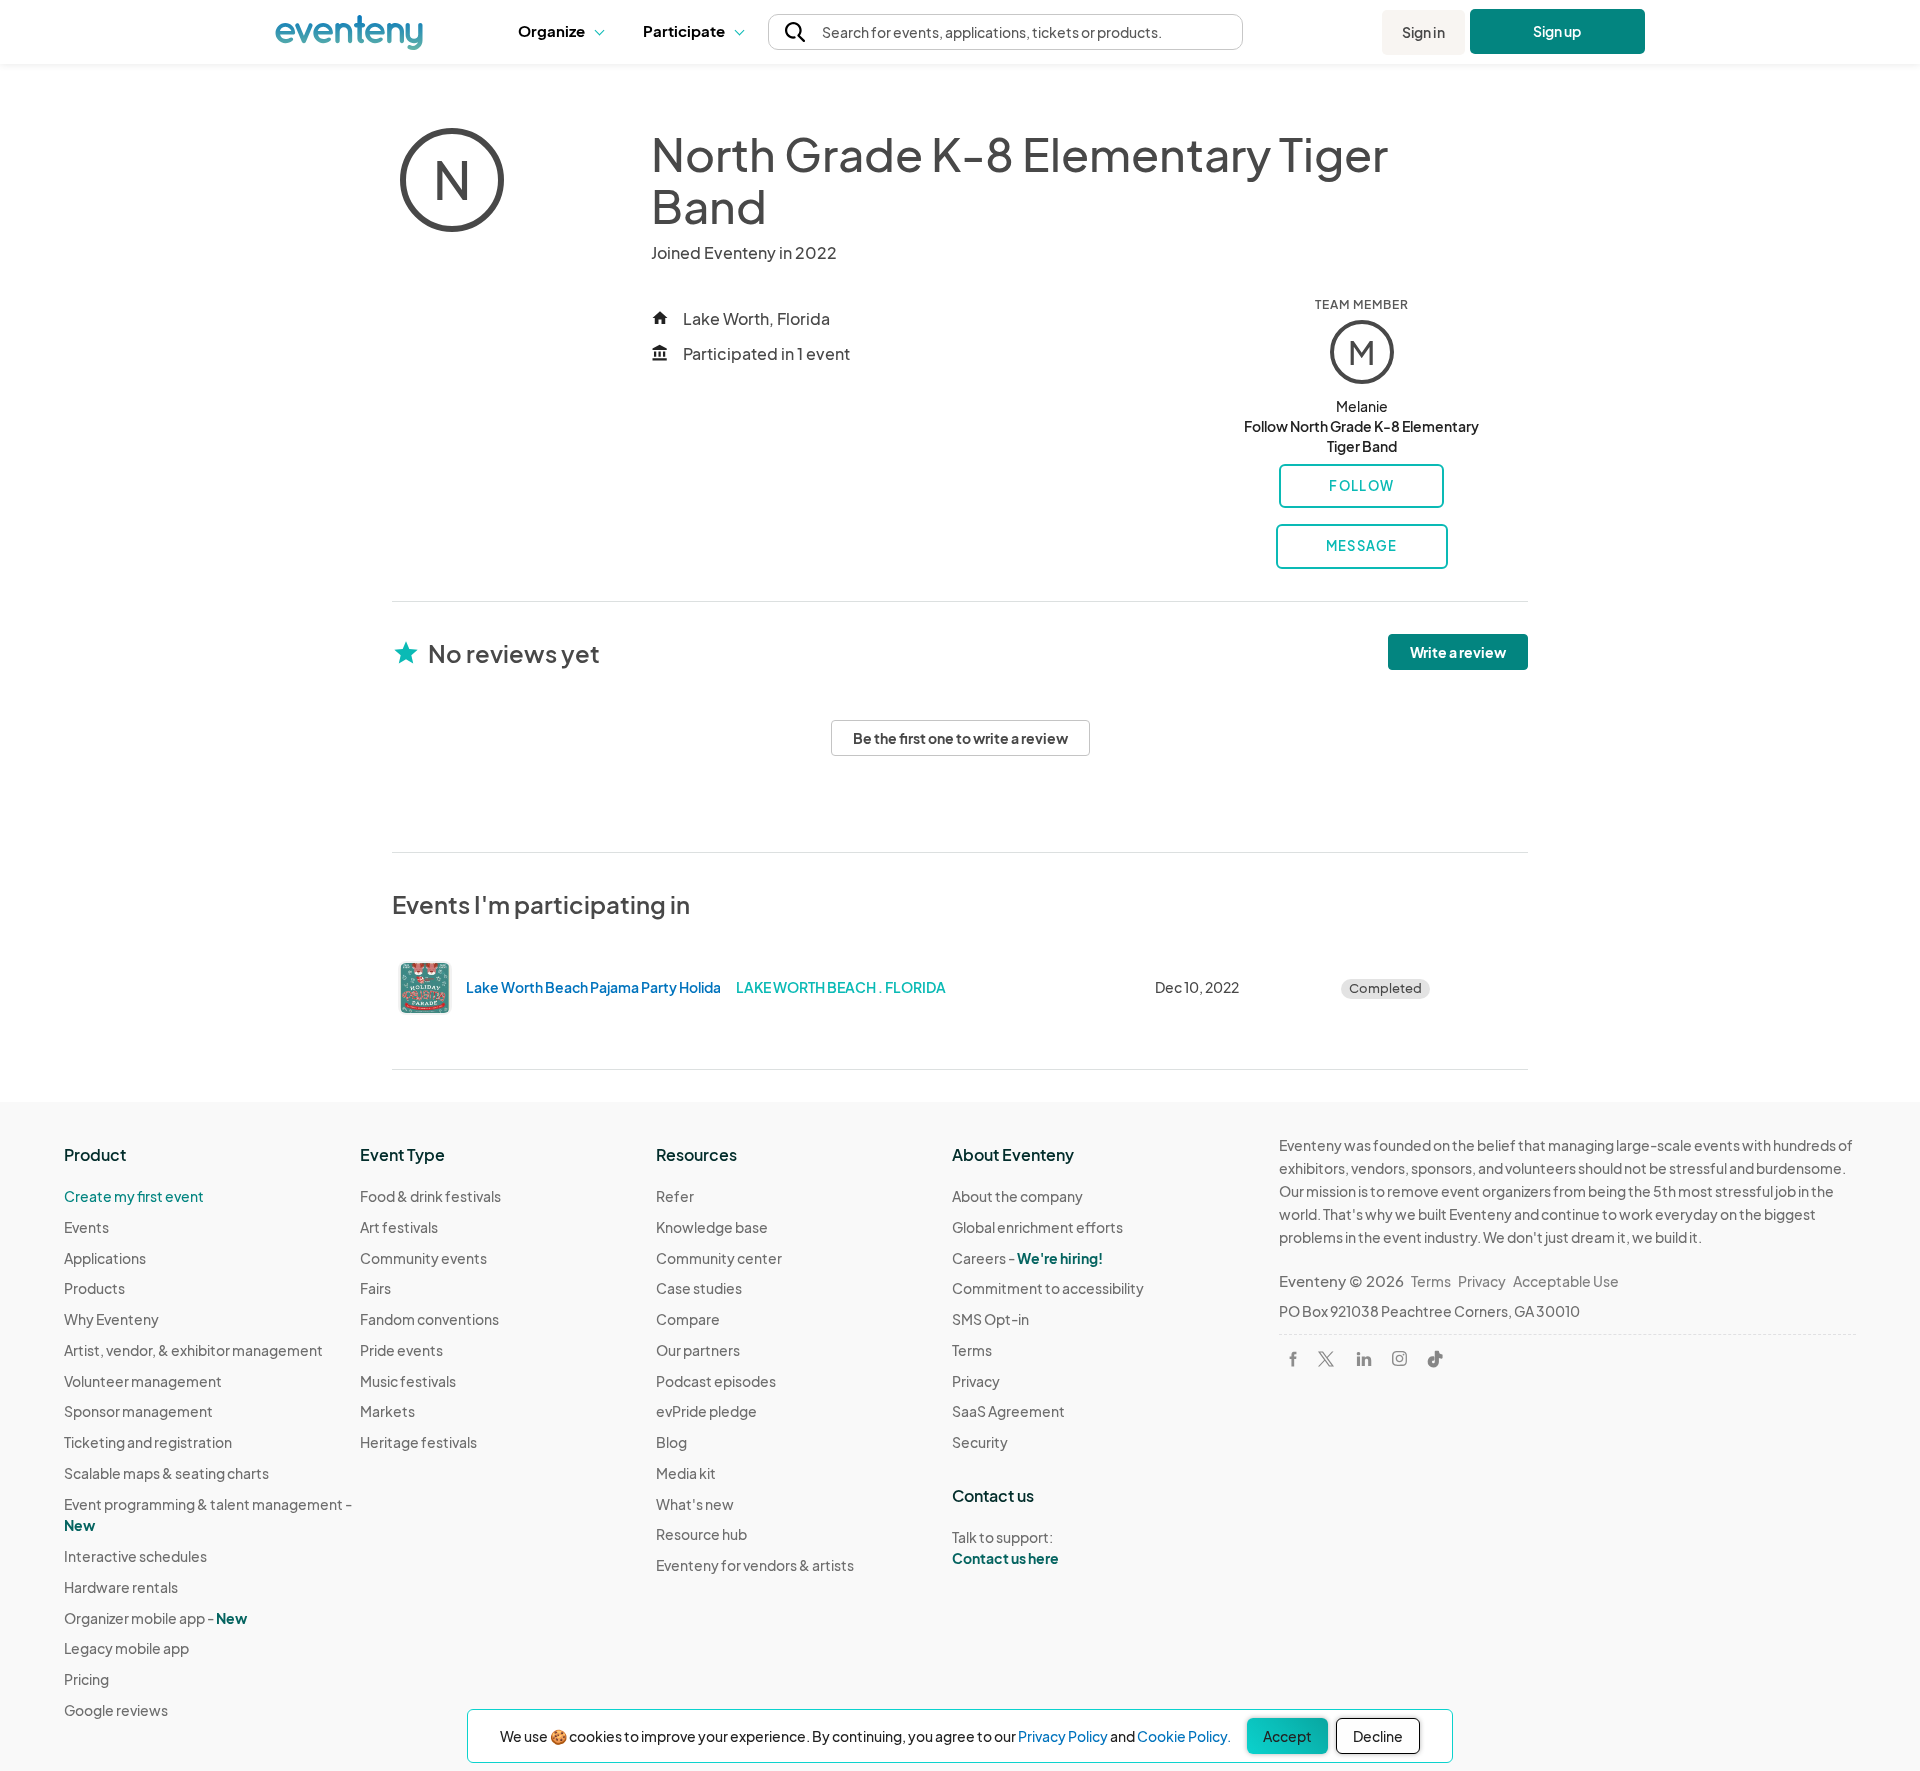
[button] (565, 32)
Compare (688, 1319)
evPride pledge (706, 1411)
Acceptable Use (1566, 1281)
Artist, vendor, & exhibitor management (193, 1350)
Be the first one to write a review (960, 738)
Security (980, 1442)
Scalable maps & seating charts (166, 1473)
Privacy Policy (1063, 1736)
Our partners (698, 1350)
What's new (695, 1504)
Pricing (86, 1679)
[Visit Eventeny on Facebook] (1293, 1359)
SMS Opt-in (990, 1319)
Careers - (1027, 1258)
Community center (719, 1258)
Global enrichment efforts (1037, 1227)
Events (86, 1227)
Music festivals (408, 1381)
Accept (1287, 1736)
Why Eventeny (111, 1319)
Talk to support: (1005, 1547)
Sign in (1423, 32)
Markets (387, 1411)
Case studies (699, 1288)
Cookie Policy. (1184, 1736)
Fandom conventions (429, 1319)
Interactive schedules (135, 1556)
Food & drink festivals (430, 1196)
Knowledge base (712, 1227)
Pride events (401, 1350)
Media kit (686, 1473)
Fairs (375, 1288)
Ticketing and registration (148, 1442)
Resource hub (701, 1534)
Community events (423, 1258)
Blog (671, 1442)
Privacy (976, 1381)
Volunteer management (143, 1381)
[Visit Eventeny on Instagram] (1399, 1358)
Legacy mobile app (126, 1648)
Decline (1378, 1736)
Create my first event (134, 1196)
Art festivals (399, 1227)
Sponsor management (138, 1411)
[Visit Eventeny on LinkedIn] (1364, 1359)
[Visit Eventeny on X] (1326, 1359)
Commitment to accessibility (1048, 1288)
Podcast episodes (716, 1381)
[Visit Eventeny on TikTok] (1435, 1359)
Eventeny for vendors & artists (755, 1565)
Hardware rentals (121, 1587)
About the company (1017, 1196)
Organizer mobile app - (155, 1618)
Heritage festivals (418, 1442)
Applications (105, 1258)
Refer (675, 1196)
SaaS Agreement (1008, 1411)
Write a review (1458, 652)
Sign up (1557, 31)
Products (94, 1288)
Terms (972, 1350)
